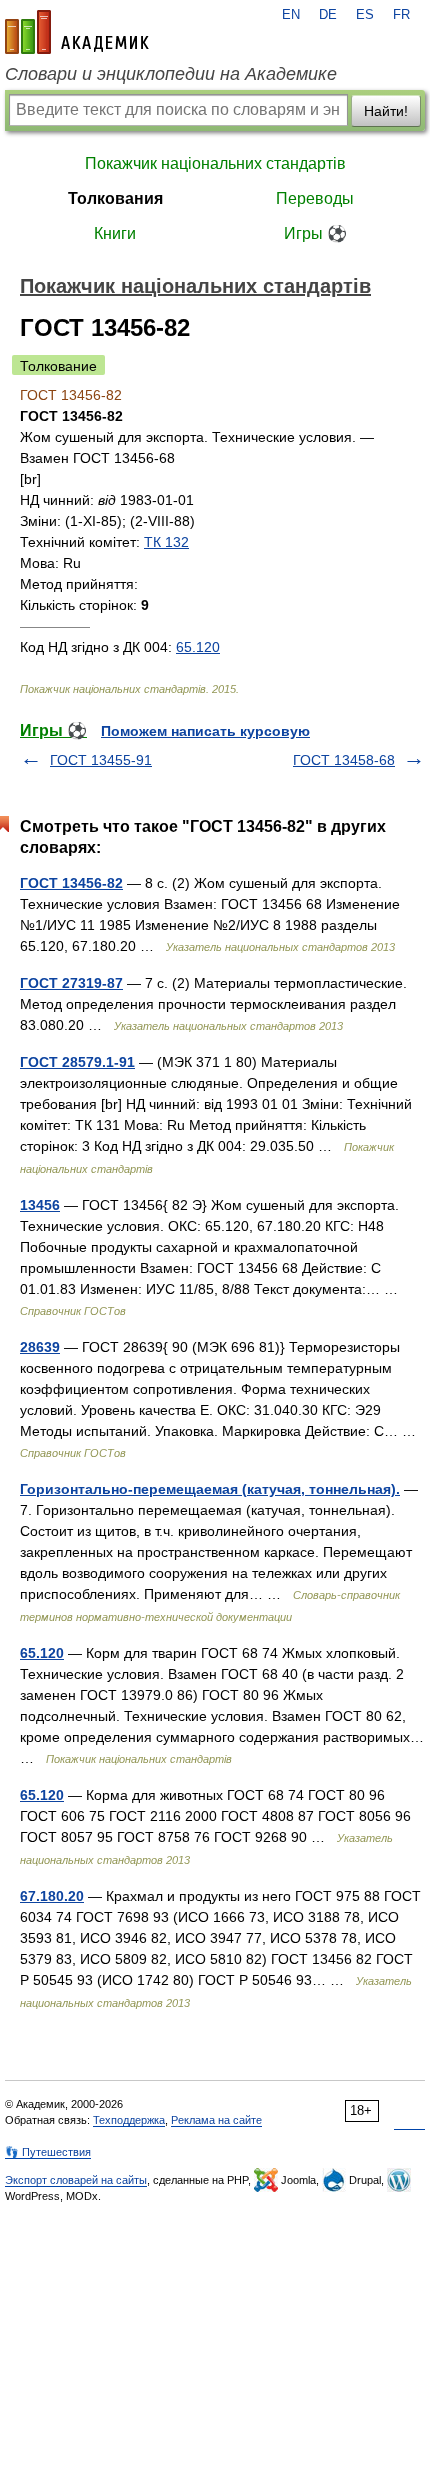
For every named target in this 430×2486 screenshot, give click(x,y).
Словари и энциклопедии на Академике (171, 74)
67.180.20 (52, 1896)
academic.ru (77, 32)
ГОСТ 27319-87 (71, 983)
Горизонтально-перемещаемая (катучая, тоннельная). (210, 1489)
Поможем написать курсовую (205, 731)
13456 (40, 1205)
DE (328, 15)
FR (401, 15)
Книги (115, 233)
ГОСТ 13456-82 (71, 883)
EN (291, 15)
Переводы (315, 198)
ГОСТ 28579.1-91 (77, 1062)
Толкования (115, 198)
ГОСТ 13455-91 (101, 760)
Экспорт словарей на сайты (76, 2180)
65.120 (198, 647)
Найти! (386, 111)
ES (365, 15)
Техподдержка (129, 2120)
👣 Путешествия (48, 2152)
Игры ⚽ (315, 233)
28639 (40, 1347)
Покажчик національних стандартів (215, 163)
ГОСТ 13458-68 (344, 760)
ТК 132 (166, 542)
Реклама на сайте (216, 2120)
